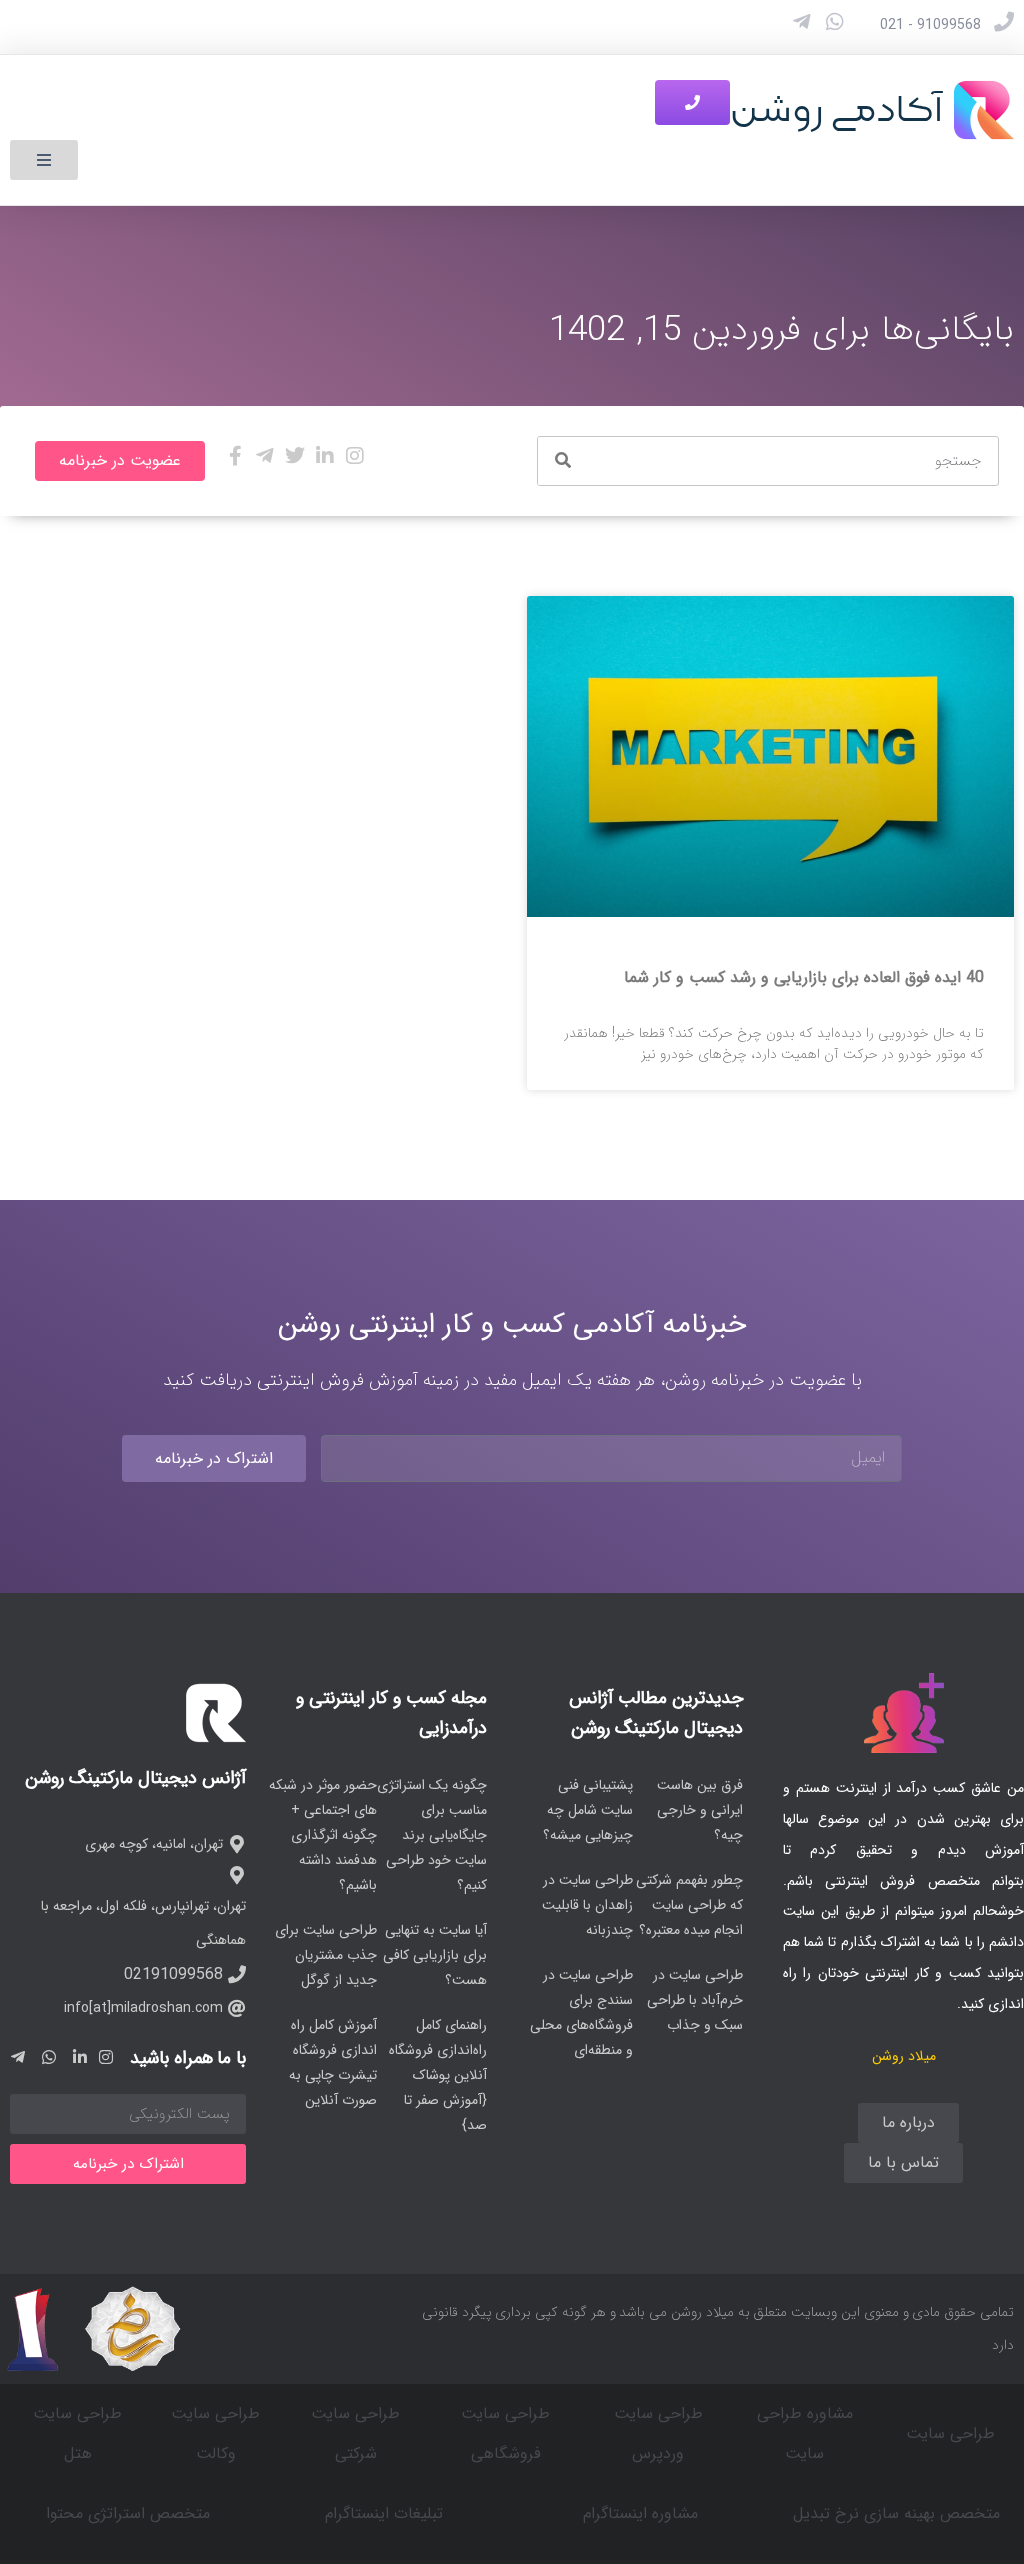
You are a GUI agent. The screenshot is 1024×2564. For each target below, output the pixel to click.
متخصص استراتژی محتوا (128, 2513)
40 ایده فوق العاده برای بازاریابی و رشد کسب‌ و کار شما (804, 977)
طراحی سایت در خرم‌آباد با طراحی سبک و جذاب (695, 2000)
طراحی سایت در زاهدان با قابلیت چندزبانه (587, 1905)
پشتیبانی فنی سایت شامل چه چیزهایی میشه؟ (588, 1810)
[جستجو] (563, 461)
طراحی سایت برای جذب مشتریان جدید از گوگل (326, 1955)
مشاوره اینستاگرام (640, 2513)
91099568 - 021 (930, 25)
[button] (44, 160)
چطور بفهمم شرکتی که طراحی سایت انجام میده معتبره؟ (689, 1905)
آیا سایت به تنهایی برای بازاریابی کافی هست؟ (435, 1955)
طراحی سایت (950, 2433)
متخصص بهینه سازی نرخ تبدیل (896, 2513)
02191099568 (173, 1974)
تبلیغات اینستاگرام (384, 2513)
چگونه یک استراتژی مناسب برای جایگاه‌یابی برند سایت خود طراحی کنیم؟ (432, 1835)
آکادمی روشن (837, 110)
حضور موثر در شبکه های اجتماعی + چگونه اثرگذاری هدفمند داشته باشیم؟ (323, 1835)
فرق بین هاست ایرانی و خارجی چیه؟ (700, 1810)
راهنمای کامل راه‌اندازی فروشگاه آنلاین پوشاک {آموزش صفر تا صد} (438, 2075)
